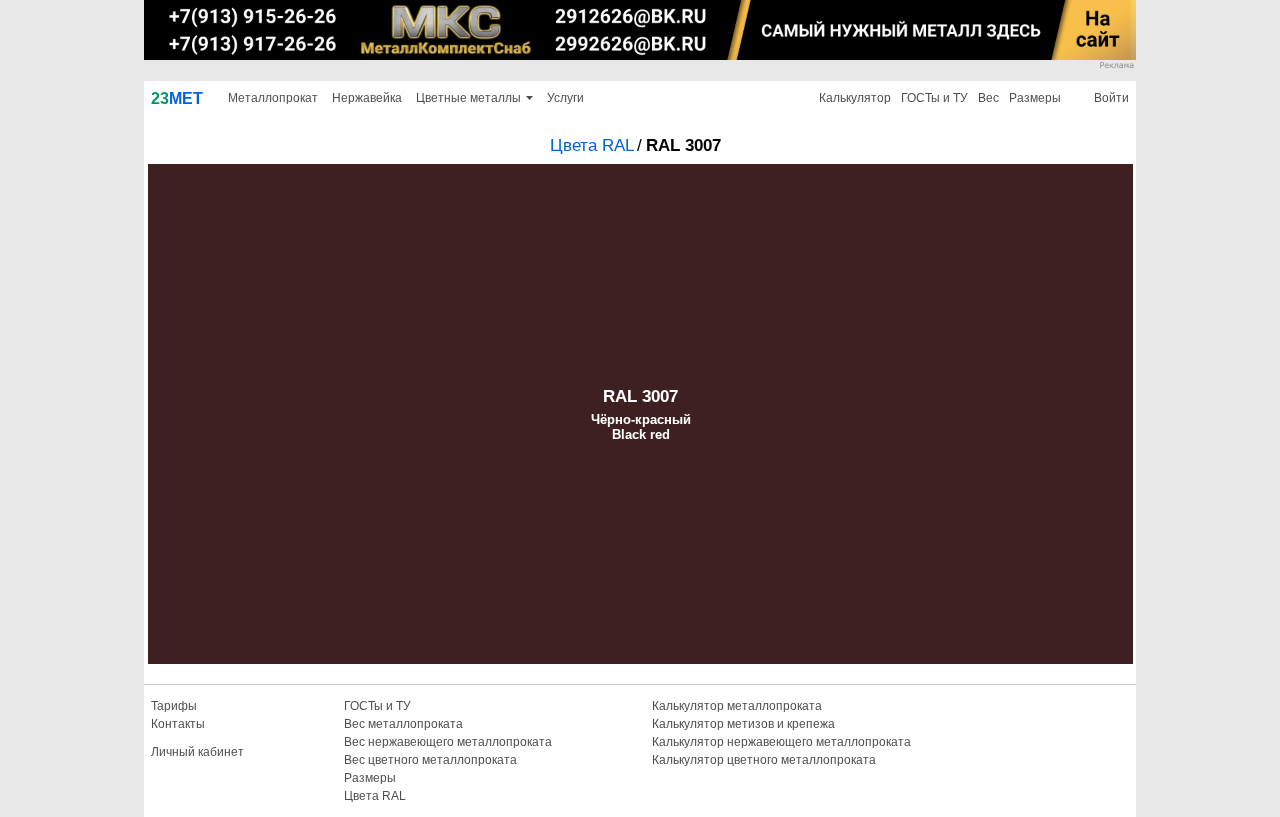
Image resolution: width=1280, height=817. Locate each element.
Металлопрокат (273, 98)
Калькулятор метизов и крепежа (743, 724)
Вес (988, 98)
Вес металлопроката (403, 724)
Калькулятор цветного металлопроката (764, 760)
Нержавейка (367, 98)
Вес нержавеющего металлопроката (448, 742)
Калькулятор (855, 98)
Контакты (178, 724)
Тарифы (174, 706)
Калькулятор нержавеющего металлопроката (781, 742)
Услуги (565, 98)
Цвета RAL (592, 145)
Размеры (1035, 98)
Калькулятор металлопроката (737, 706)
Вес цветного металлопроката (430, 760)
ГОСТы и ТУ (934, 98)
